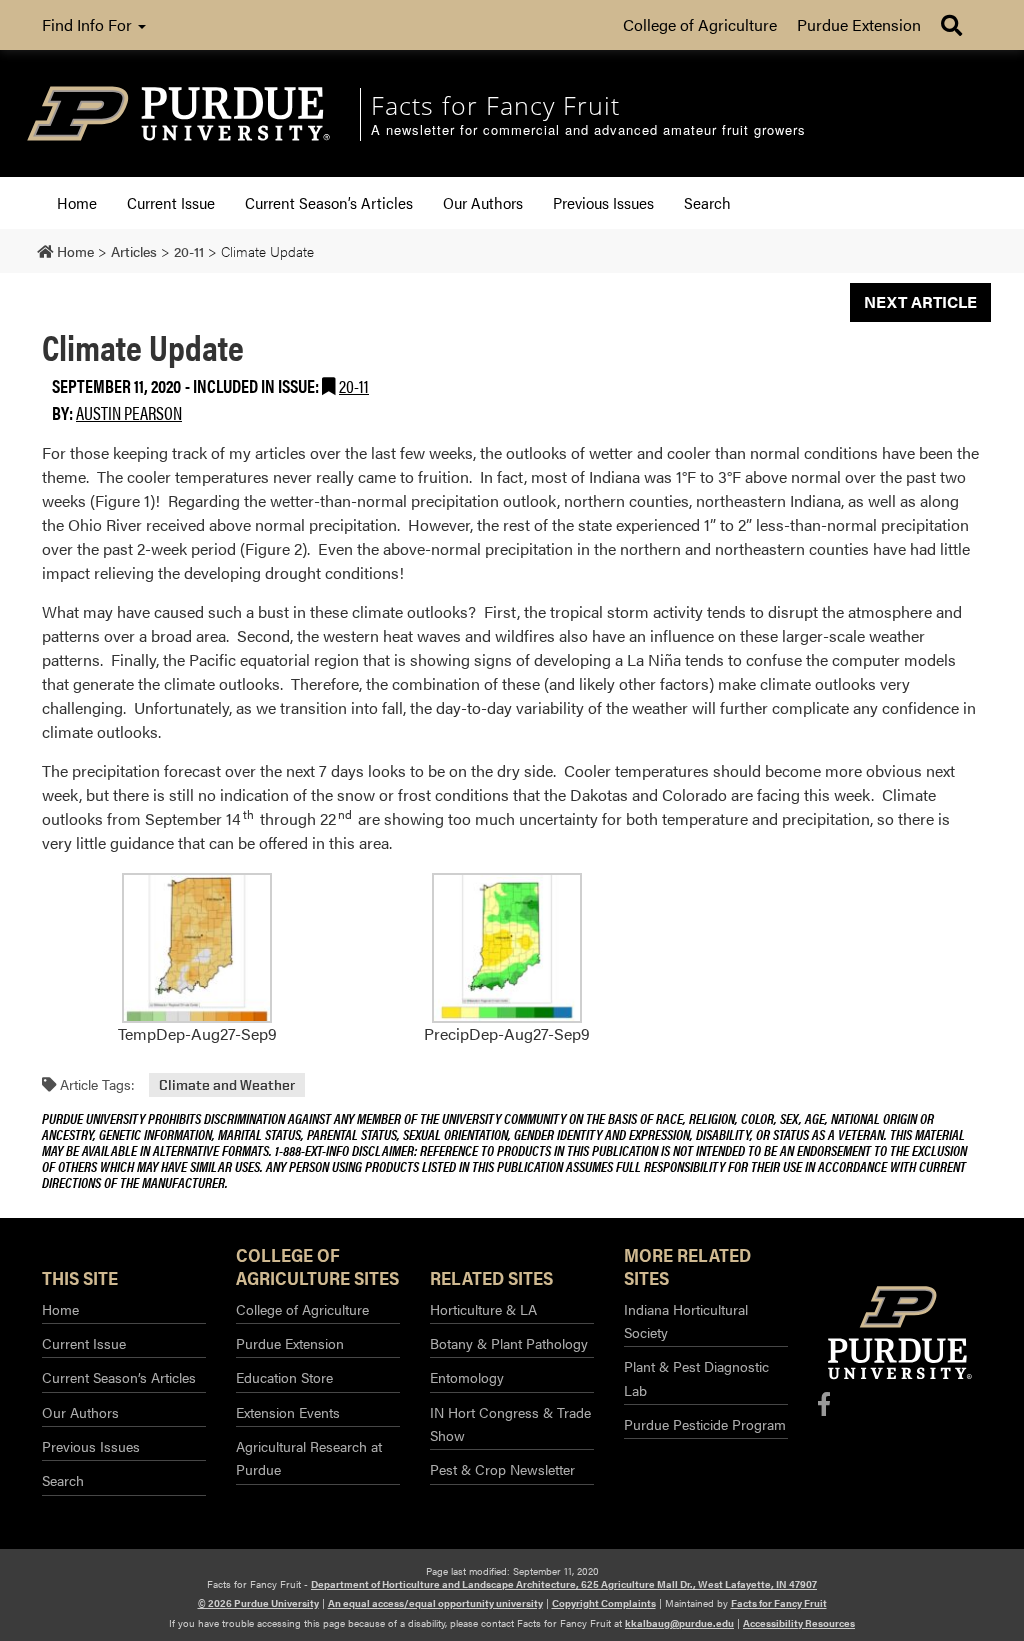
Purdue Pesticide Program (705, 1424)
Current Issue (171, 202)
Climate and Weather (227, 1084)
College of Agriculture (700, 24)
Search (707, 202)
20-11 (354, 385)
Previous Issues (603, 202)
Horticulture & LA (483, 1309)
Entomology (467, 1377)
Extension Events (288, 1412)
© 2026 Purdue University (258, 1603)
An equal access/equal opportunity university (435, 1603)
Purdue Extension (859, 24)
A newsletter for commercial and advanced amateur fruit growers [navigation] (588, 130)
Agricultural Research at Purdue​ (309, 1457)
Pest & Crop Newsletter (502, 1469)
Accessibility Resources (799, 1623)
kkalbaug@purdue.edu (679, 1623)
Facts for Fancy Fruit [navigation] (495, 105)
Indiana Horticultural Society (686, 1320)
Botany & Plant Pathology (509, 1343)
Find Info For (89, 24)
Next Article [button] (920, 301)
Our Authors (483, 202)
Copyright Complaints (604, 1603)
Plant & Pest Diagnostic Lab (696, 1377)
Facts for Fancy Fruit (779, 1603)
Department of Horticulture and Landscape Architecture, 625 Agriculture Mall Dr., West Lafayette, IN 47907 (564, 1584)
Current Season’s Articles (329, 202)
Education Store (284, 1377)
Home (77, 202)
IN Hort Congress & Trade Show (510, 1423)
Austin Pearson (129, 412)
